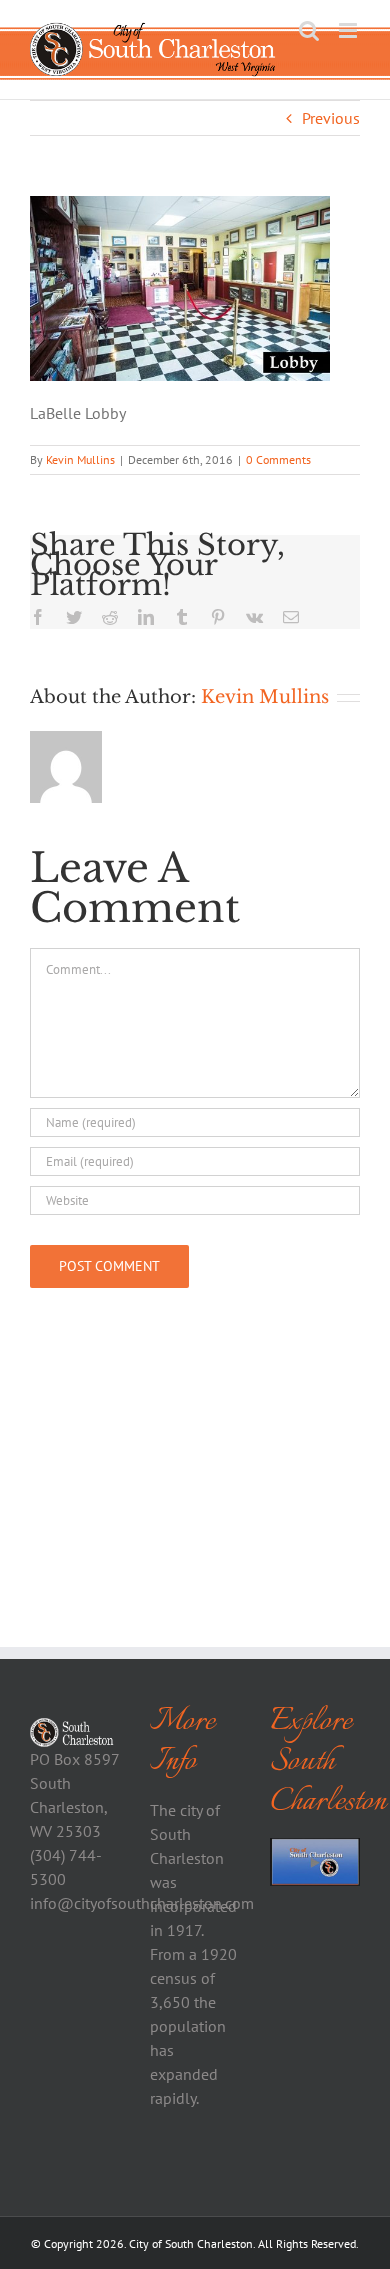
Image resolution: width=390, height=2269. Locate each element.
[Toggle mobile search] (309, 30)
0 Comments (278, 459)
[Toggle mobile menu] (349, 30)
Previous (331, 118)
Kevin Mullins (80, 459)
